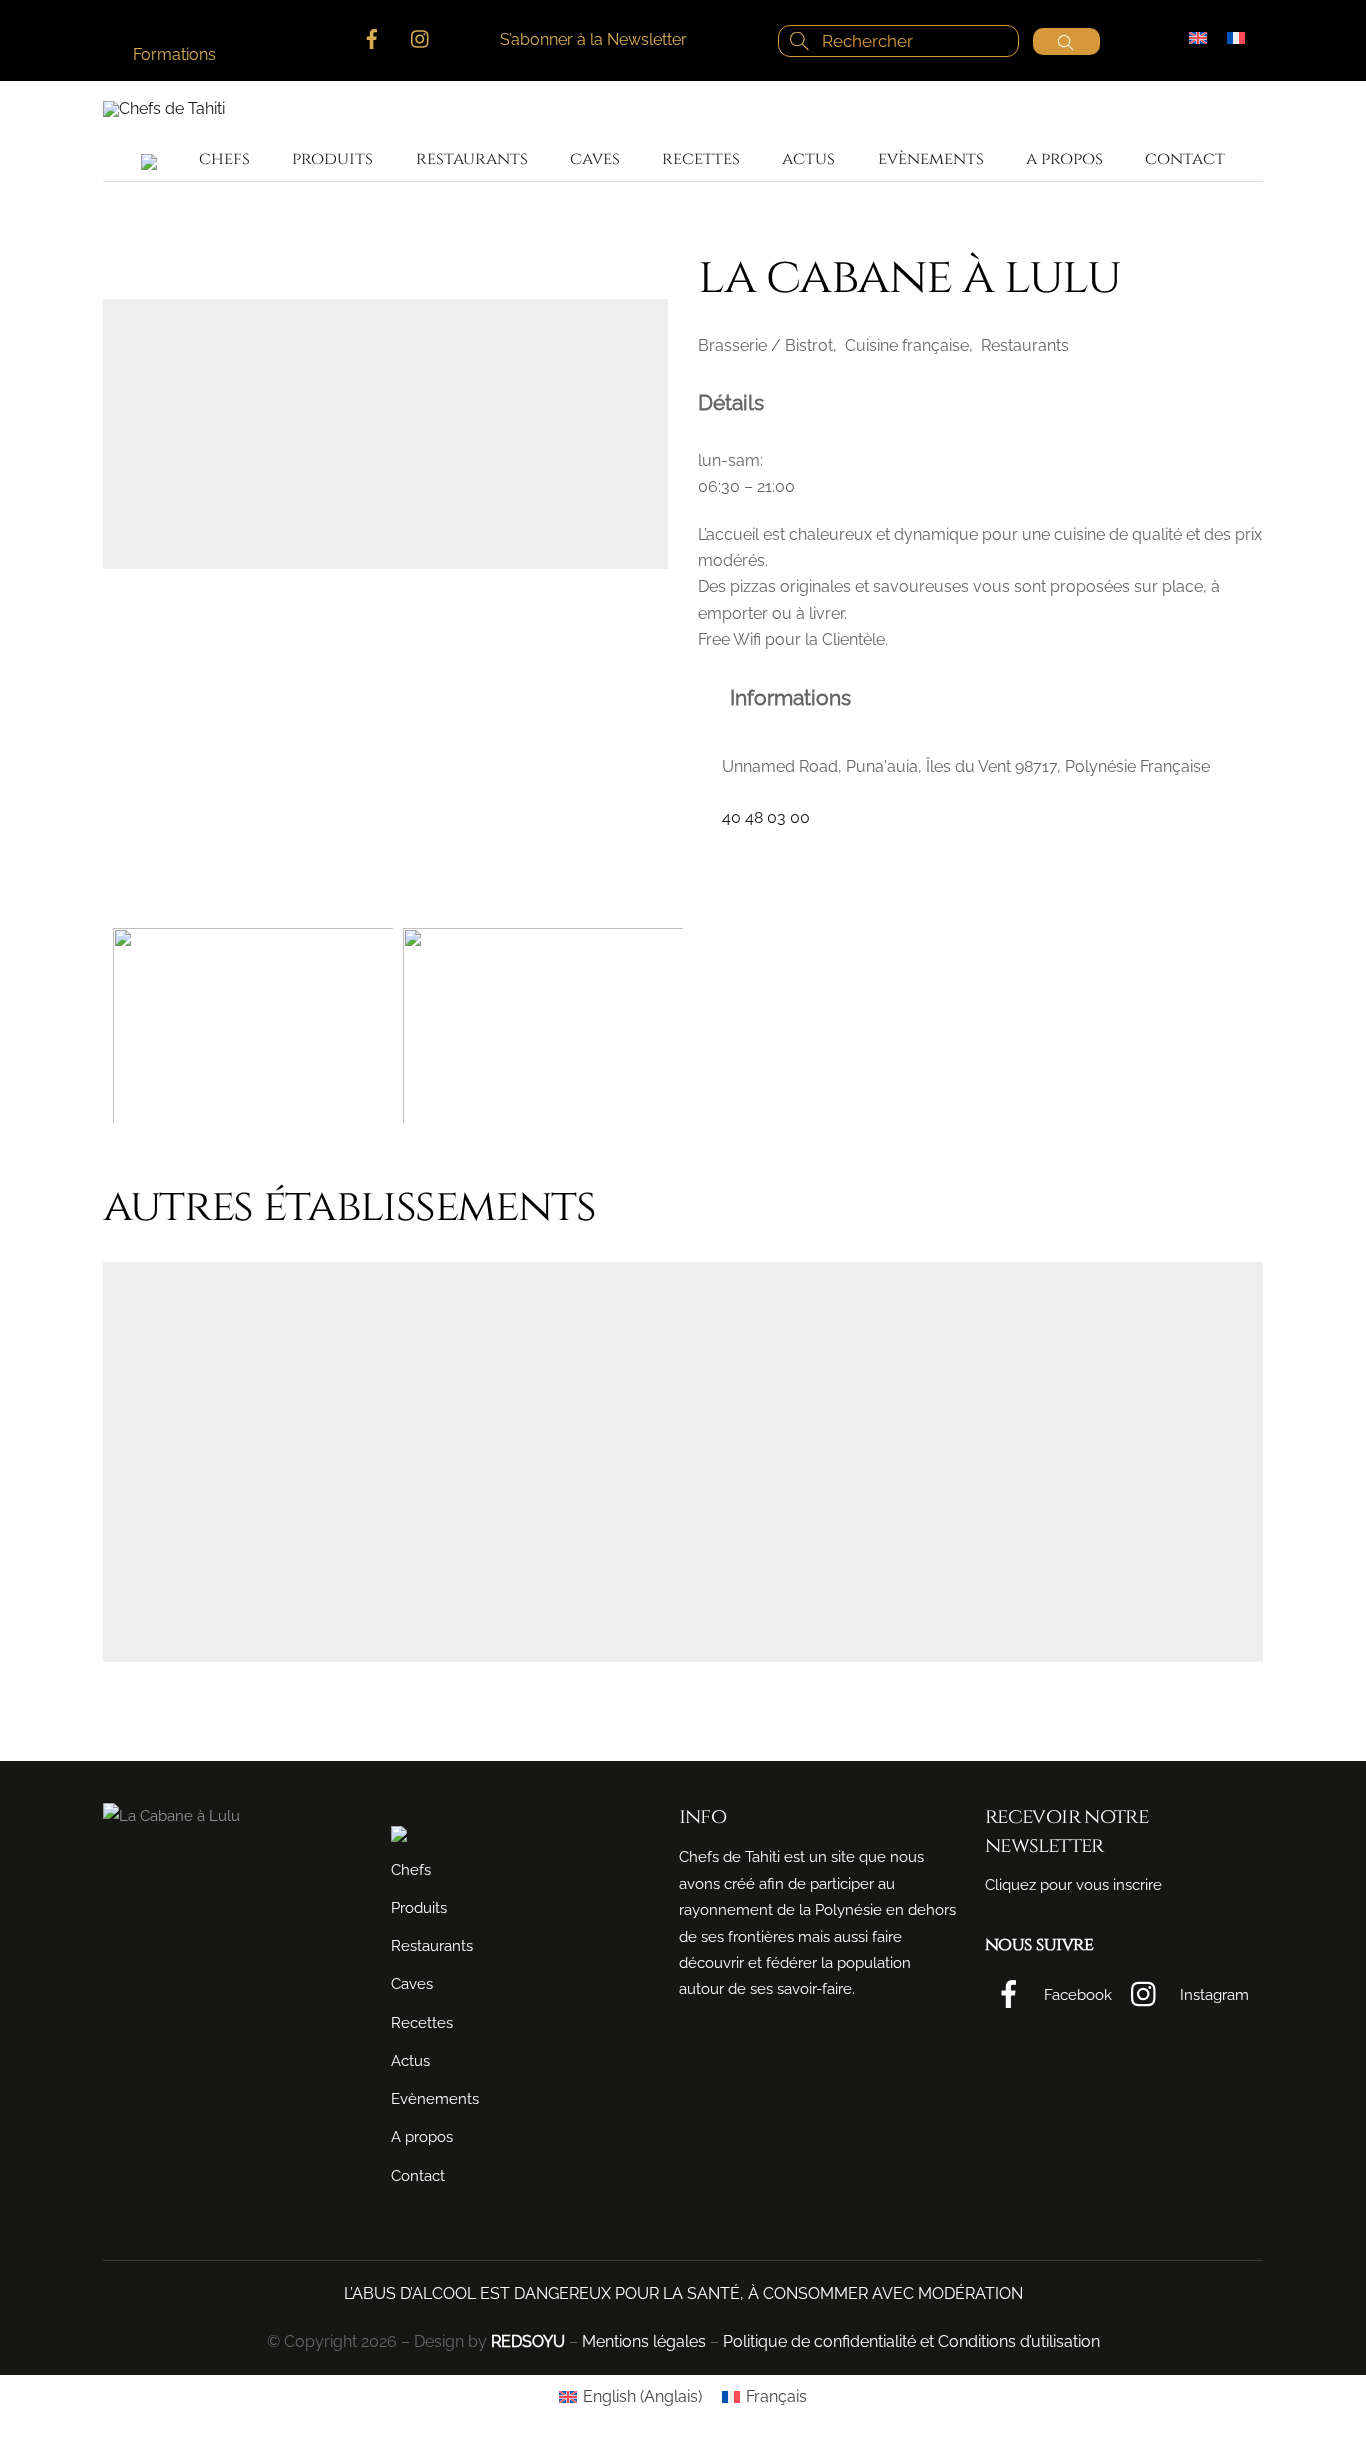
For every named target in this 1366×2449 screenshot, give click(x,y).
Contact (1185, 158)
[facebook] (372, 36)
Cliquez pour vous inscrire (1073, 1885)
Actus (808, 158)
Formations (174, 54)
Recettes (701, 158)
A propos (1064, 158)
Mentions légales (644, 2341)
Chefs (224, 158)
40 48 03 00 (766, 817)
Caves (595, 158)
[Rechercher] (1066, 41)
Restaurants (472, 158)
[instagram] (421, 36)
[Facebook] (711, 855)
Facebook (1076, 1995)
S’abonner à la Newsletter (593, 39)
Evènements (931, 158)
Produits (332, 158)
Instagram (1212, 1995)
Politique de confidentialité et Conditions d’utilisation (911, 2341)
